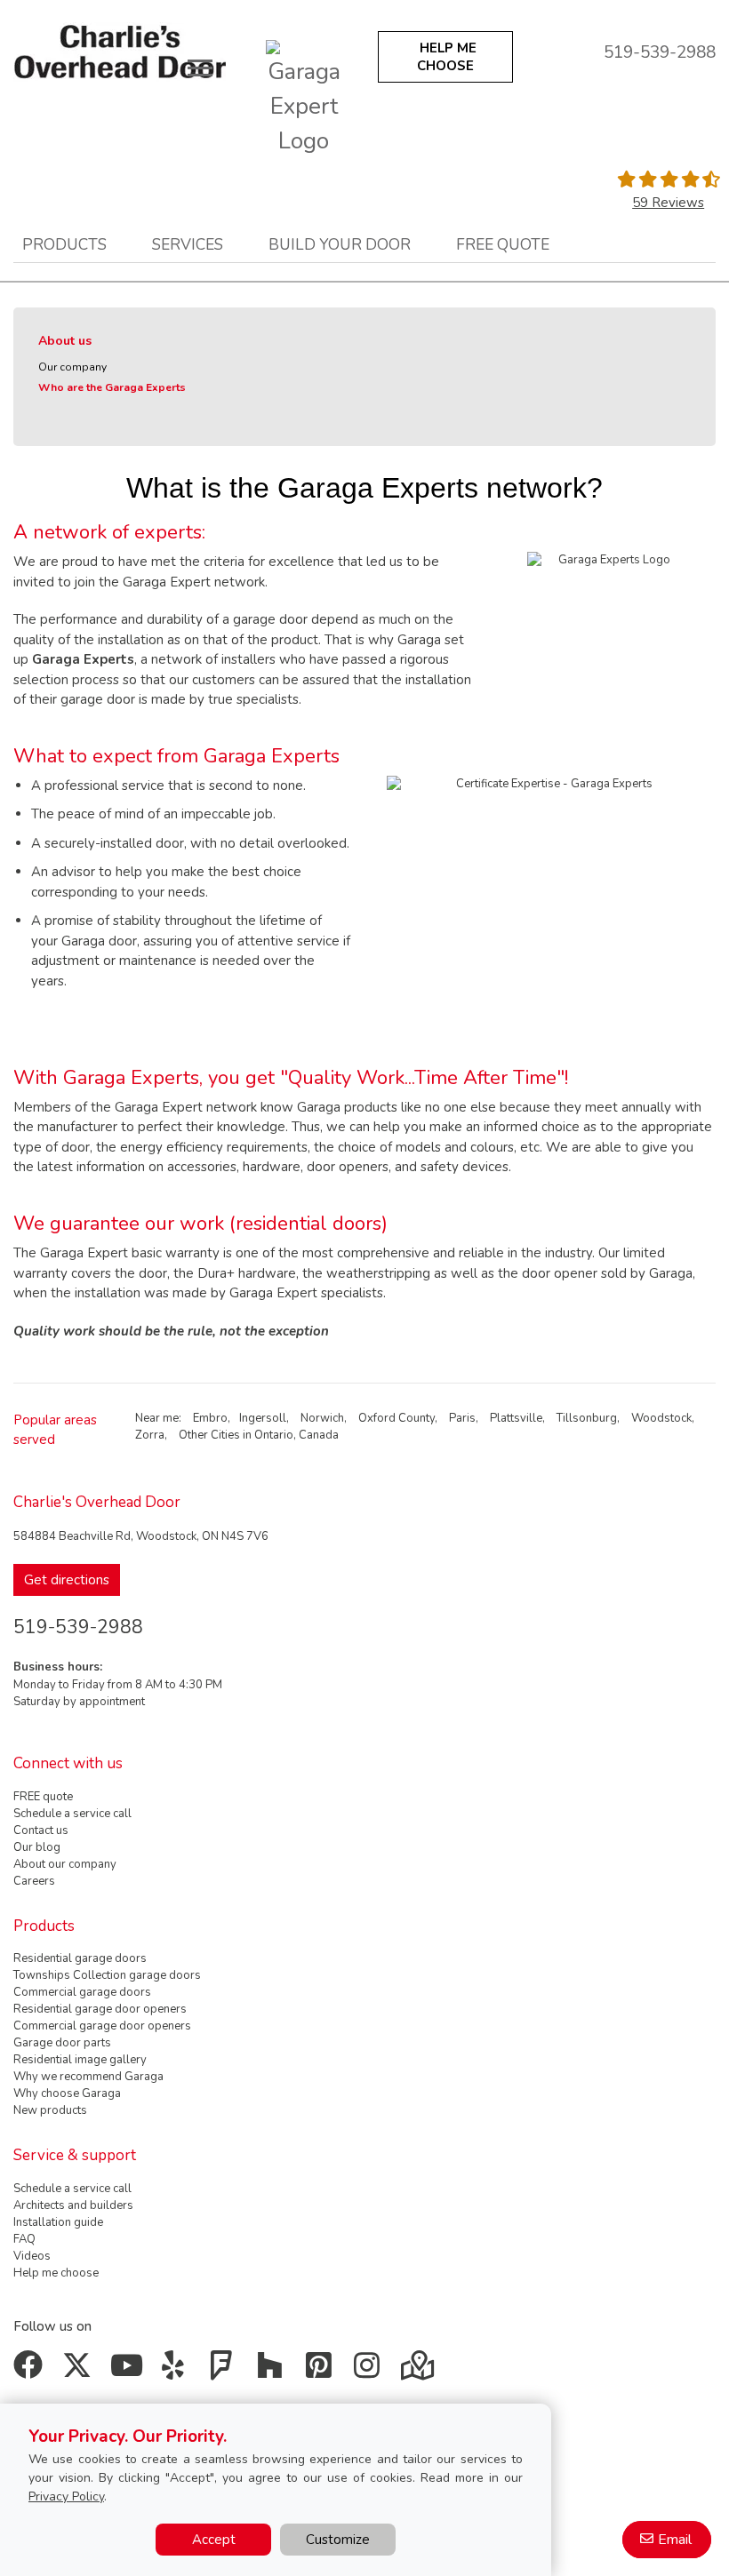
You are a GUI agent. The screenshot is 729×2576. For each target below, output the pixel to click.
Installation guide (58, 2222)
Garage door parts (62, 2043)
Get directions (67, 1580)
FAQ (24, 2239)
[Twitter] (80, 2372)
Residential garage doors (80, 1958)
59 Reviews (668, 203)
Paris (462, 1418)
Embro (210, 1418)
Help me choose (56, 2273)
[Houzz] (274, 2372)
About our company (65, 1864)
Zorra (150, 1435)
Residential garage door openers (100, 2009)
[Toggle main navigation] (200, 68)
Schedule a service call (72, 1814)
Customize (338, 2540)
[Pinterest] (322, 2372)
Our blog (37, 1847)
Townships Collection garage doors (107, 1975)
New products (50, 2110)
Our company (72, 367)
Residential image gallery (80, 2060)
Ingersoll (263, 1418)
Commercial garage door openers (102, 2026)
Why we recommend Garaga (88, 2077)
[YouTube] (128, 2372)
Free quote (503, 244)
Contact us (41, 1830)
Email (675, 2540)
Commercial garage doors (82, 1992)
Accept (214, 2540)
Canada (319, 1435)
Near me (157, 1418)
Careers (34, 1881)
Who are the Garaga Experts (112, 387)
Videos (32, 2256)
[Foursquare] (225, 2372)
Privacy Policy (66, 2496)
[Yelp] (177, 2372)
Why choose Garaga (67, 2093)
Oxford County (397, 1418)
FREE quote (43, 1797)
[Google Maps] (419, 2372)
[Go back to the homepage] (120, 52)
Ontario (274, 1435)
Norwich (322, 1418)
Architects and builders (73, 2205)
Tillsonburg (587, 1418)
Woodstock (661, 1418)
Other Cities (209, 1435)
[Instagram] (371, 2372)
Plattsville (516, 1418)
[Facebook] (32, 2372)
